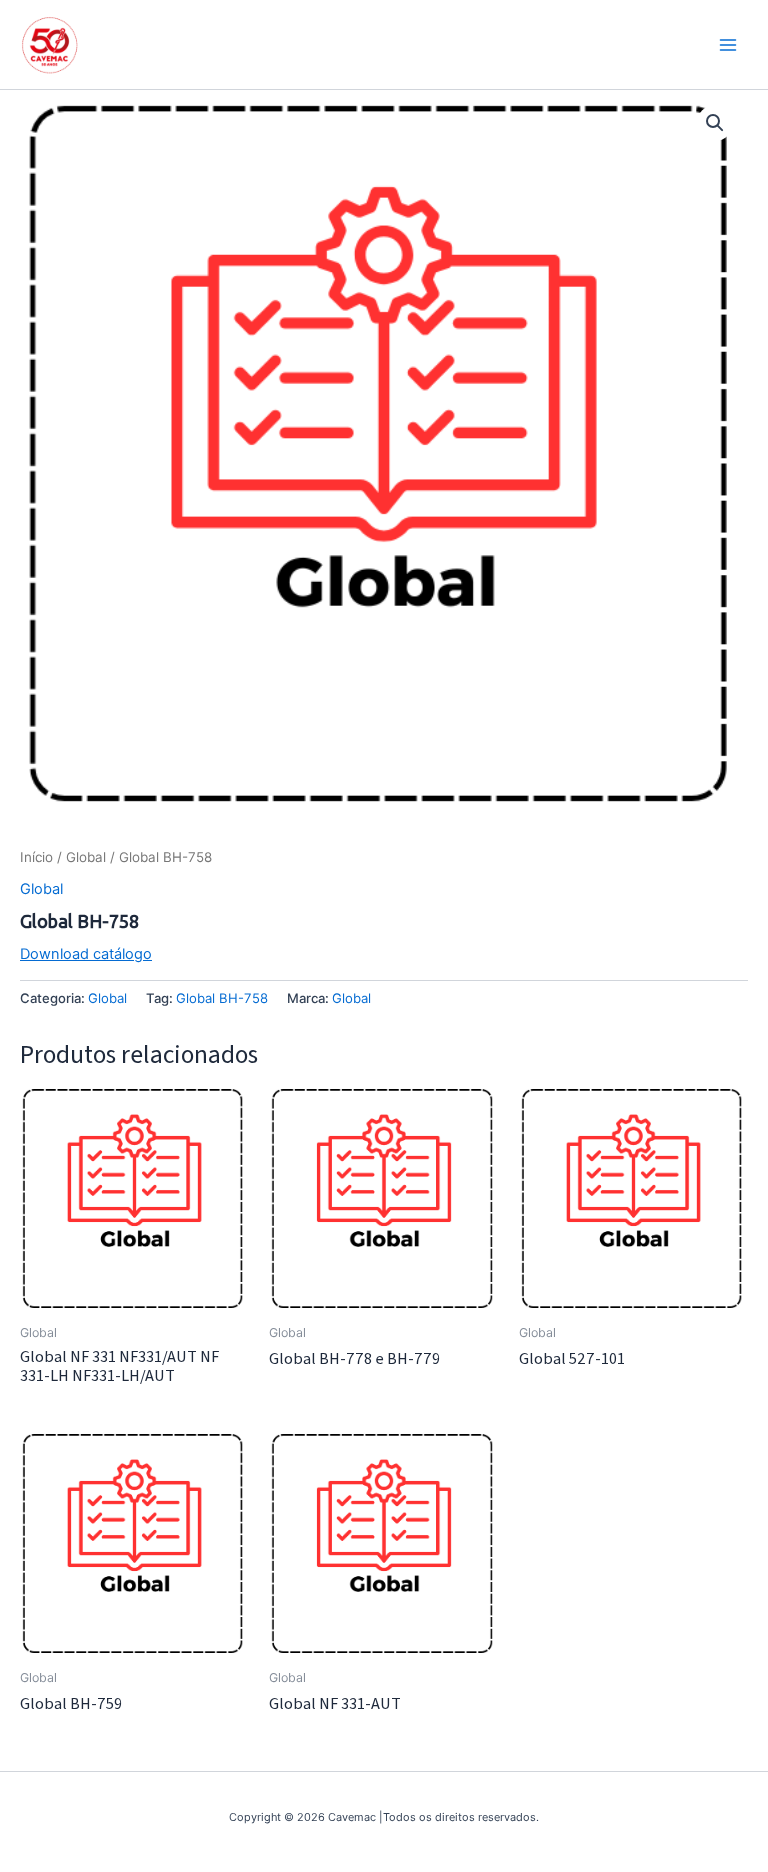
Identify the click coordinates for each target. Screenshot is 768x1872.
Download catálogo (86, 954)
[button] (715, 123)
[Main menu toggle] (728, 44)
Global (86, 857)
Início (36, 857)
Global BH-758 (222, 998)
